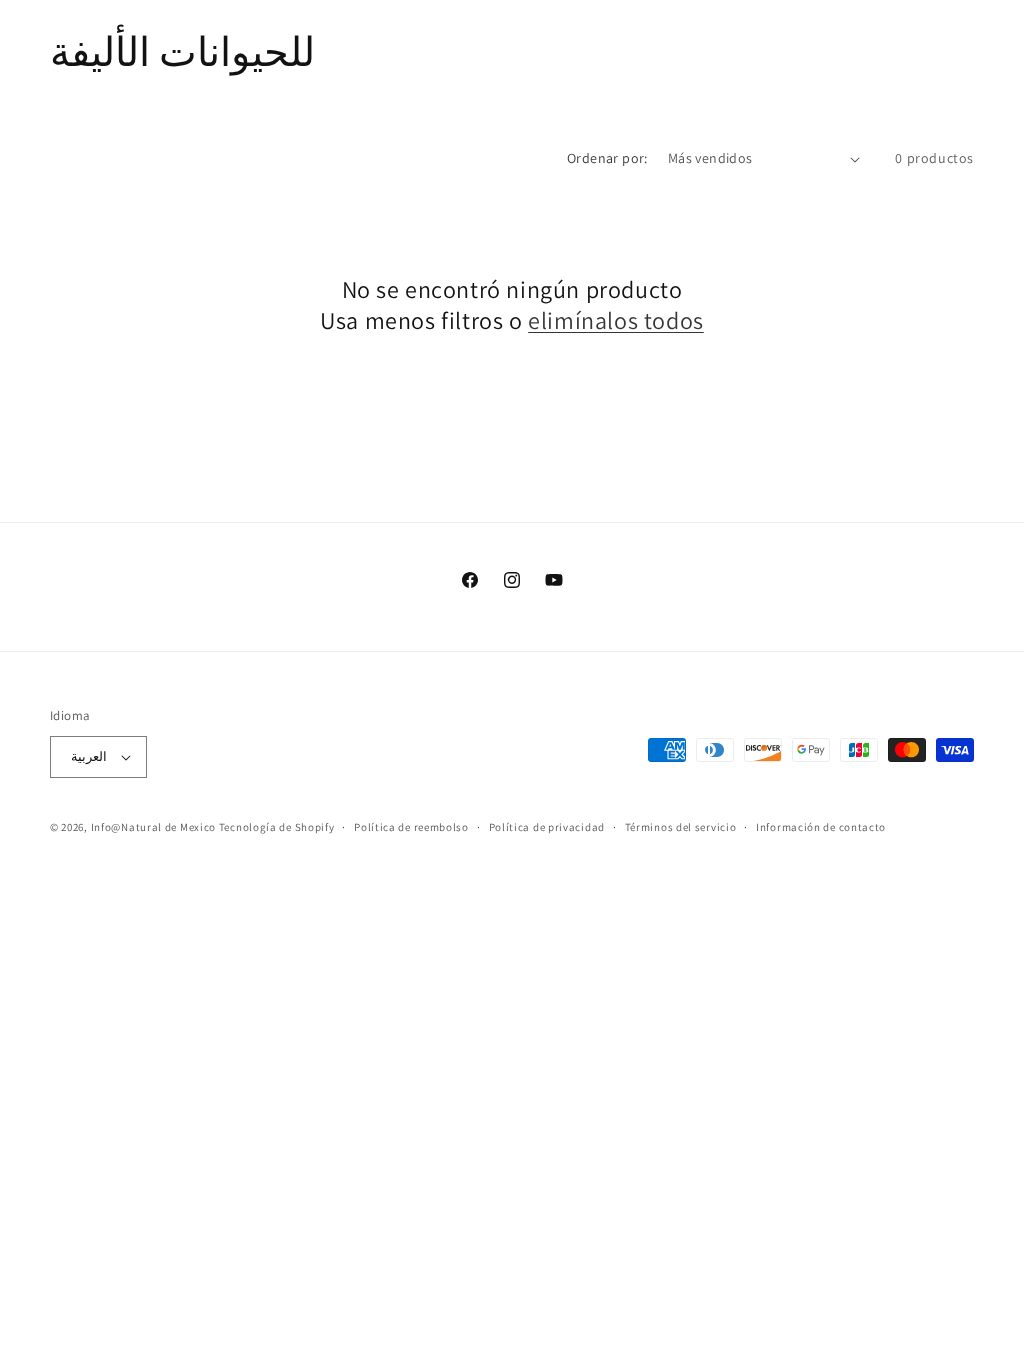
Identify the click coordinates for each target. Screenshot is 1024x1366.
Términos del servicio (681, 827)
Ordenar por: (607, 158)
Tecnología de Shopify (277, 827)
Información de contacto (821, 827)
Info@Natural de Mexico (153, 827)
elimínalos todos (616, 320)
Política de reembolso (411, 827)
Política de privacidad (547, 827)
